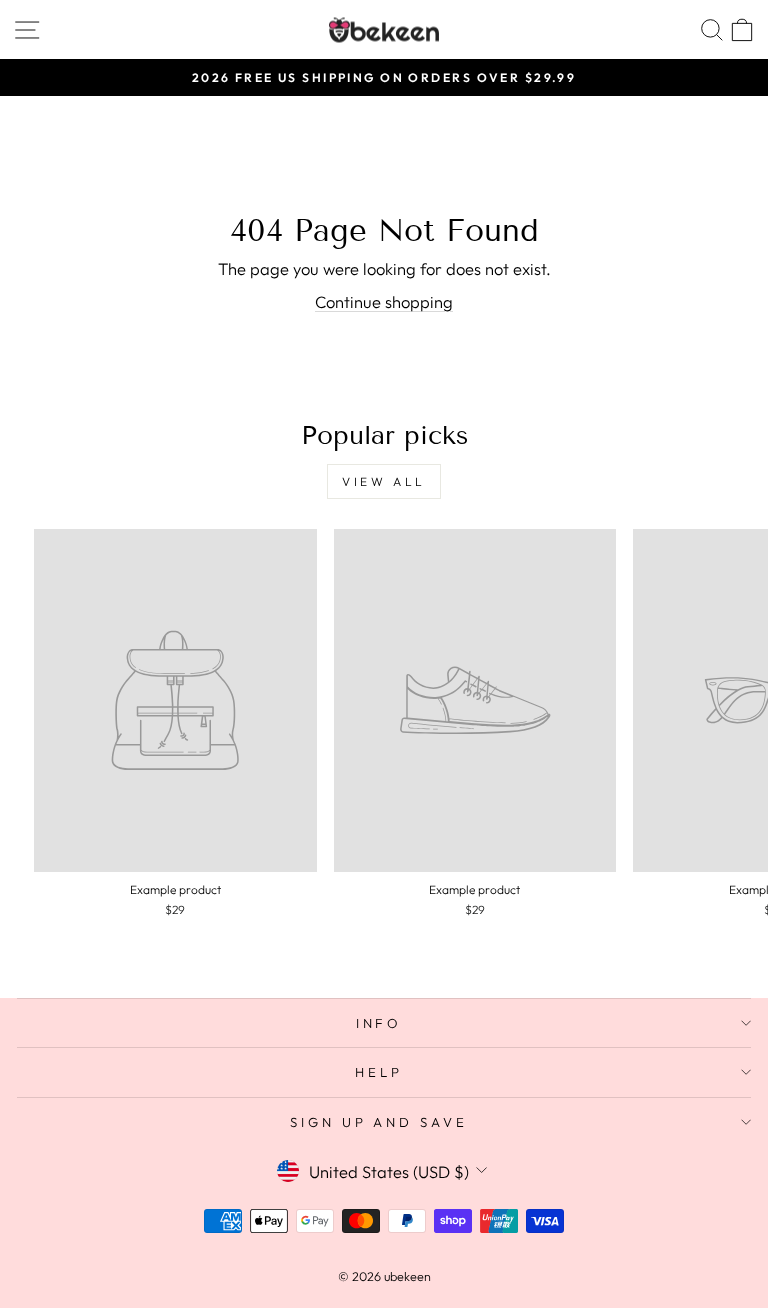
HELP (379, 1072)
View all (384, 481)
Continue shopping (384, 301)
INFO (379, 1023)
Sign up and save (379, 1122)
